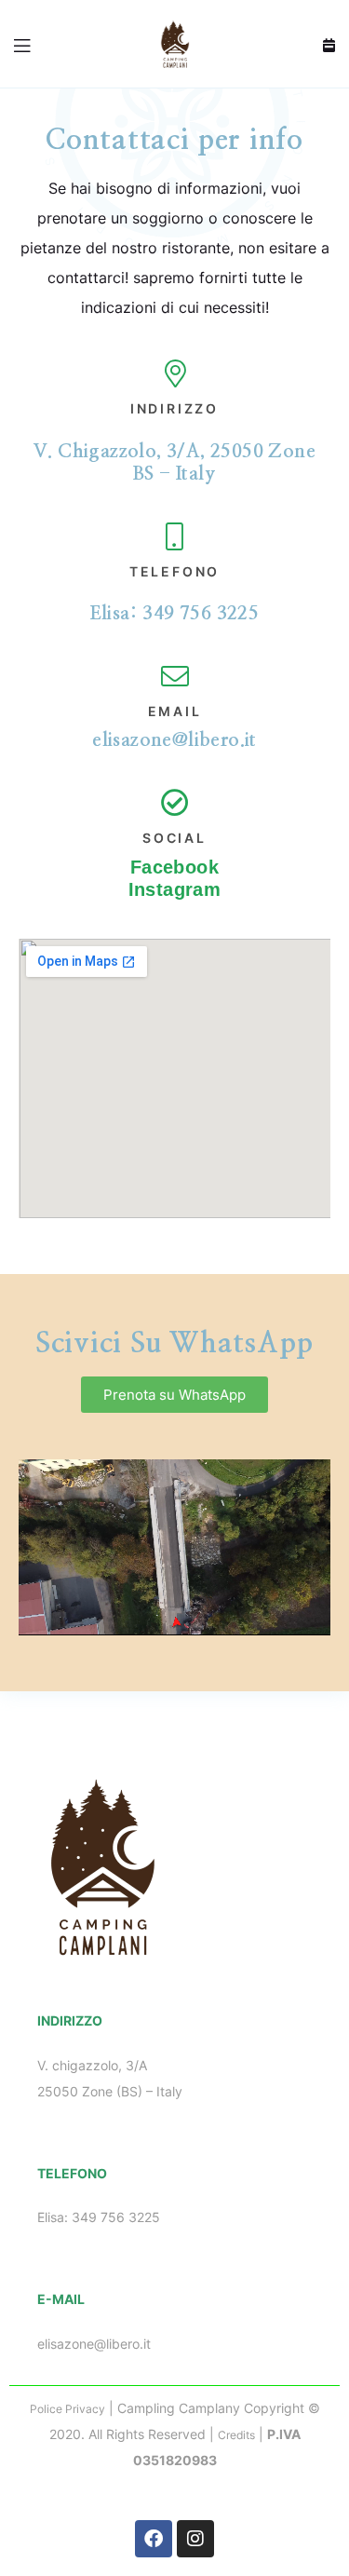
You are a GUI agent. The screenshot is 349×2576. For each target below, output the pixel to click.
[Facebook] (154, 2539)
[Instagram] (195, 2539)
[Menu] (23, 44)
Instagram (175, 889)
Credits (236, 2435)
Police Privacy (67, 2409)
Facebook (174, 867)
